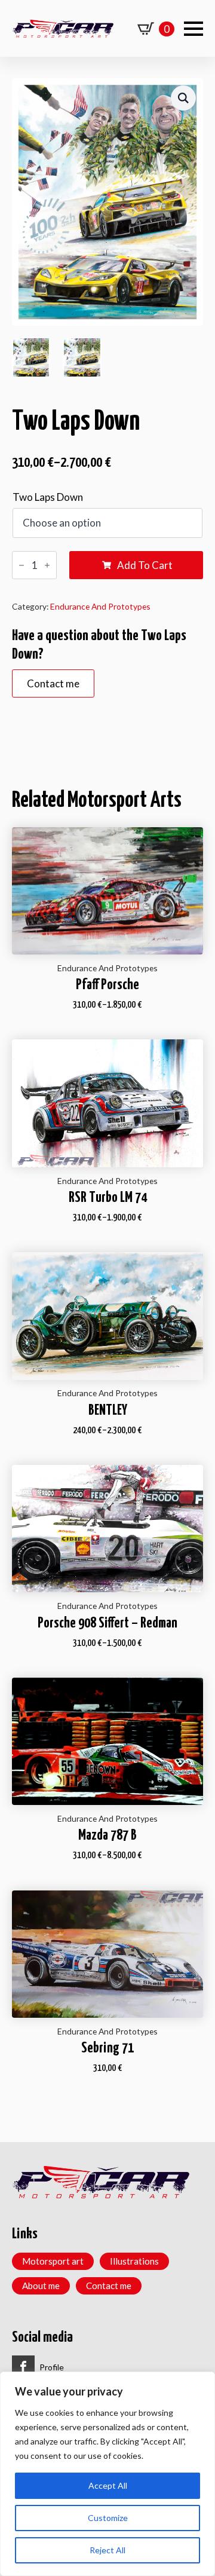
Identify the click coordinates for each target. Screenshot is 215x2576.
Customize (108, 2518)
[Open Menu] (193, 29)
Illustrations (134, 2261)
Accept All (108, 2485)
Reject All (107, 2550)
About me (41, 2286)
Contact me (109, 2286)
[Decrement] (21, 565)
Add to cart (145, 565)
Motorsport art (53, 2261)
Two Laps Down (48, 497)
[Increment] (47, 565)
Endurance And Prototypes (100, 606)
